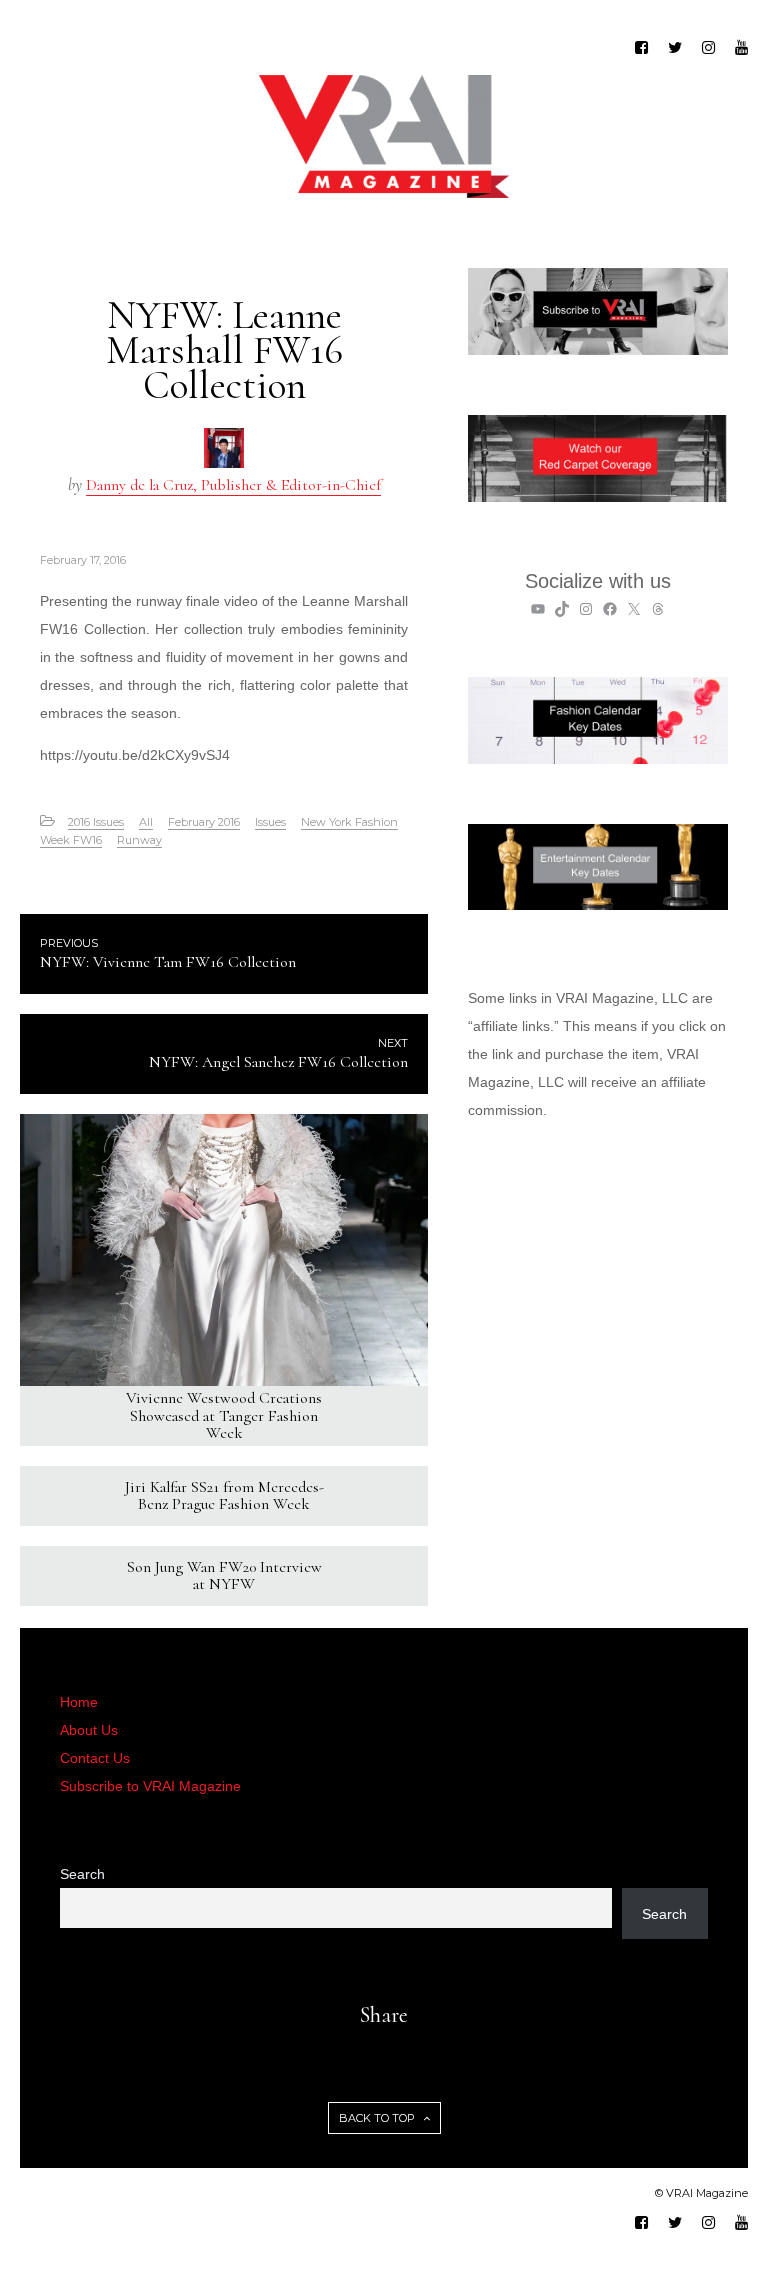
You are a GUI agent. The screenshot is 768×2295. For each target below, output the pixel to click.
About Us (89, 1730)
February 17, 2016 (83, 560)
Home (79, 1702)
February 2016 (204, 822)
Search (82, 1874)
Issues (270, 822)
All (146, 822)
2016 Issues (96, 822)
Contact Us (95, 1758)
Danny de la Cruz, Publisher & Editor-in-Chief (233, 485)
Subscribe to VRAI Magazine (150, 1786)
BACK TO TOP (378, 2118)
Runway (139, 840)
